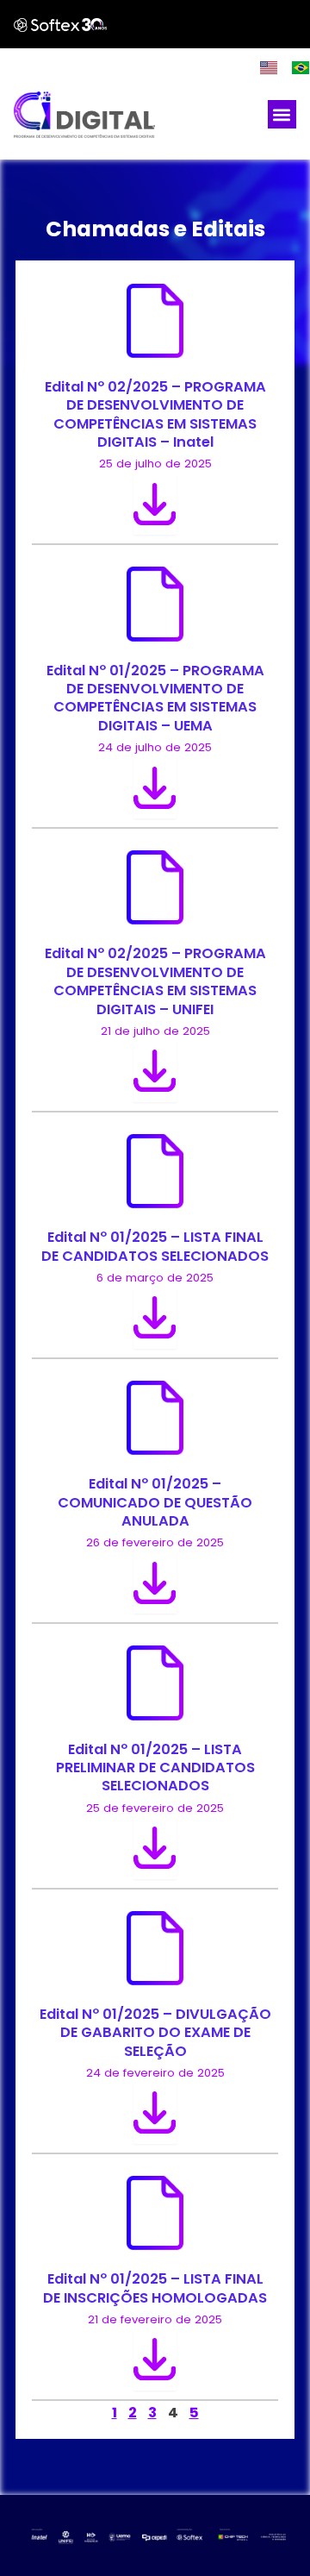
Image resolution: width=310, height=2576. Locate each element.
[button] (282, 114)
